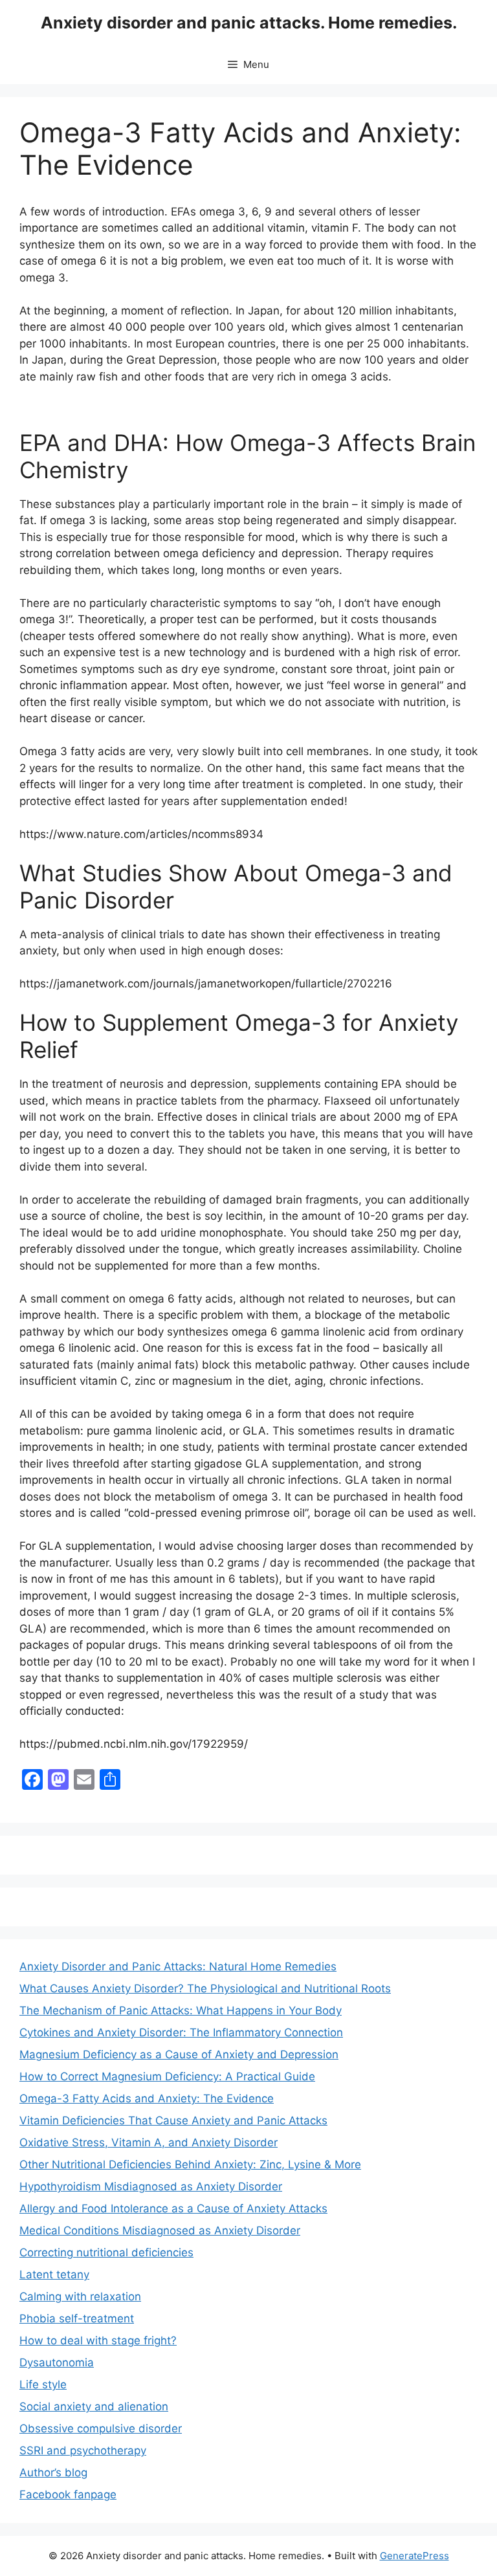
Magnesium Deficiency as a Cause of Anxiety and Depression (179, 2054)
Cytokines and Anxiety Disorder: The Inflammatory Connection (181, 2032)
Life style (43, 2384)
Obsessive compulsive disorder (101, 2428)
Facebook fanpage (68, 2494)
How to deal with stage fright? (98, 2340)
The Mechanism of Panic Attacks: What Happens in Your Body (181, 2010)
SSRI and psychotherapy (83, 2450)
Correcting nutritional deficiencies (106, 2252)
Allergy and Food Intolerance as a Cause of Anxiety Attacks (173, 2208)
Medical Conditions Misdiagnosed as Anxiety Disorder (160, 2230)
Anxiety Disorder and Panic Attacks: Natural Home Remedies (178, 1966)
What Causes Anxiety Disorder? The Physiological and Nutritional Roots (205, 1988)
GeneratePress (414, 2556)
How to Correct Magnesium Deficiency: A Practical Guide (167, 2076)
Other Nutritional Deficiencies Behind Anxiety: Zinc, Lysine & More (190, 2164)
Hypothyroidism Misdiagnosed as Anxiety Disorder (151, 2186)
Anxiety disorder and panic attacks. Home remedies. (249, 23)
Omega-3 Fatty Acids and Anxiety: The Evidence (147, 2098)
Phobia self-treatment (77, 2318)
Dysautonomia (57, 2362)
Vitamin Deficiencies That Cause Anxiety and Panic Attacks (173, 2120)
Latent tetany (54, 2274)
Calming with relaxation (80, 2296)
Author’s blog (53, 2472)
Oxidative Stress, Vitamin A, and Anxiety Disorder (149, 2142)
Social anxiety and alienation (94, 2406)
